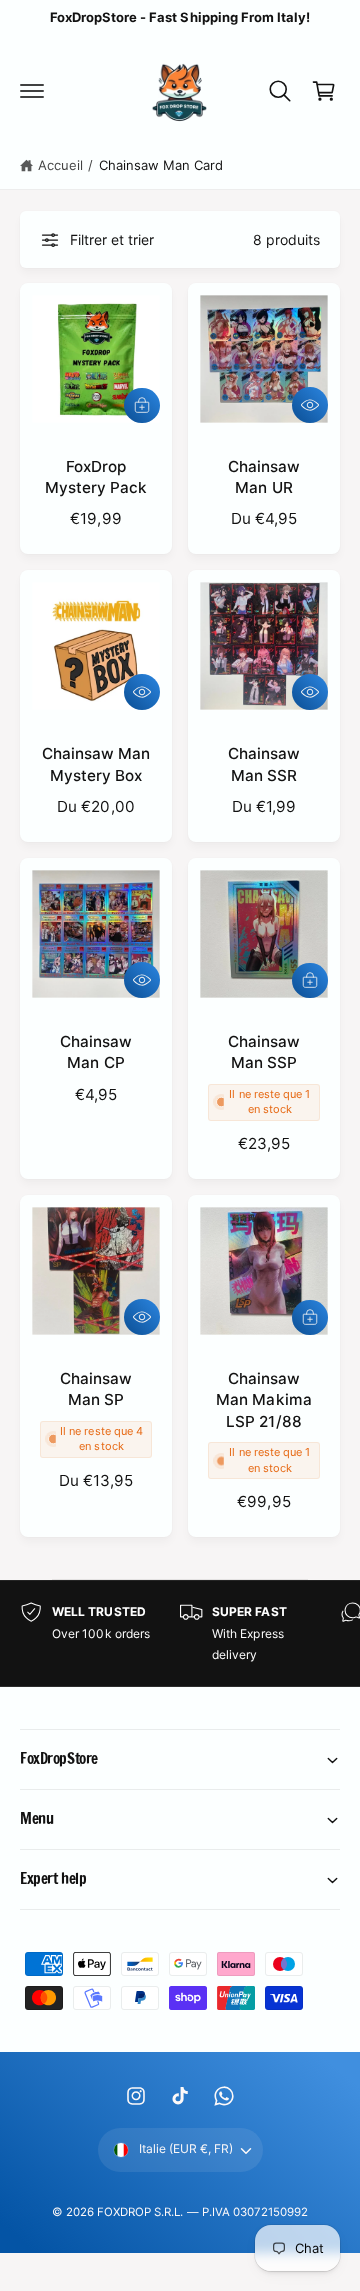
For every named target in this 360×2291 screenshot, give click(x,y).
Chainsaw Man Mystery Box (96, 764)
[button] (32, 91)
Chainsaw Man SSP (264, 1052)
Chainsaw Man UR (264, 477)
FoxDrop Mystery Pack (96, 477)
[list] (180, 1633)
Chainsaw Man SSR (264, 764)
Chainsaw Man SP (96, 1389)
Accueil (60, 165)
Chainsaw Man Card (161, 165)
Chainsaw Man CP (96, 1052)
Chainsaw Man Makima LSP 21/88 (263, 1400)
